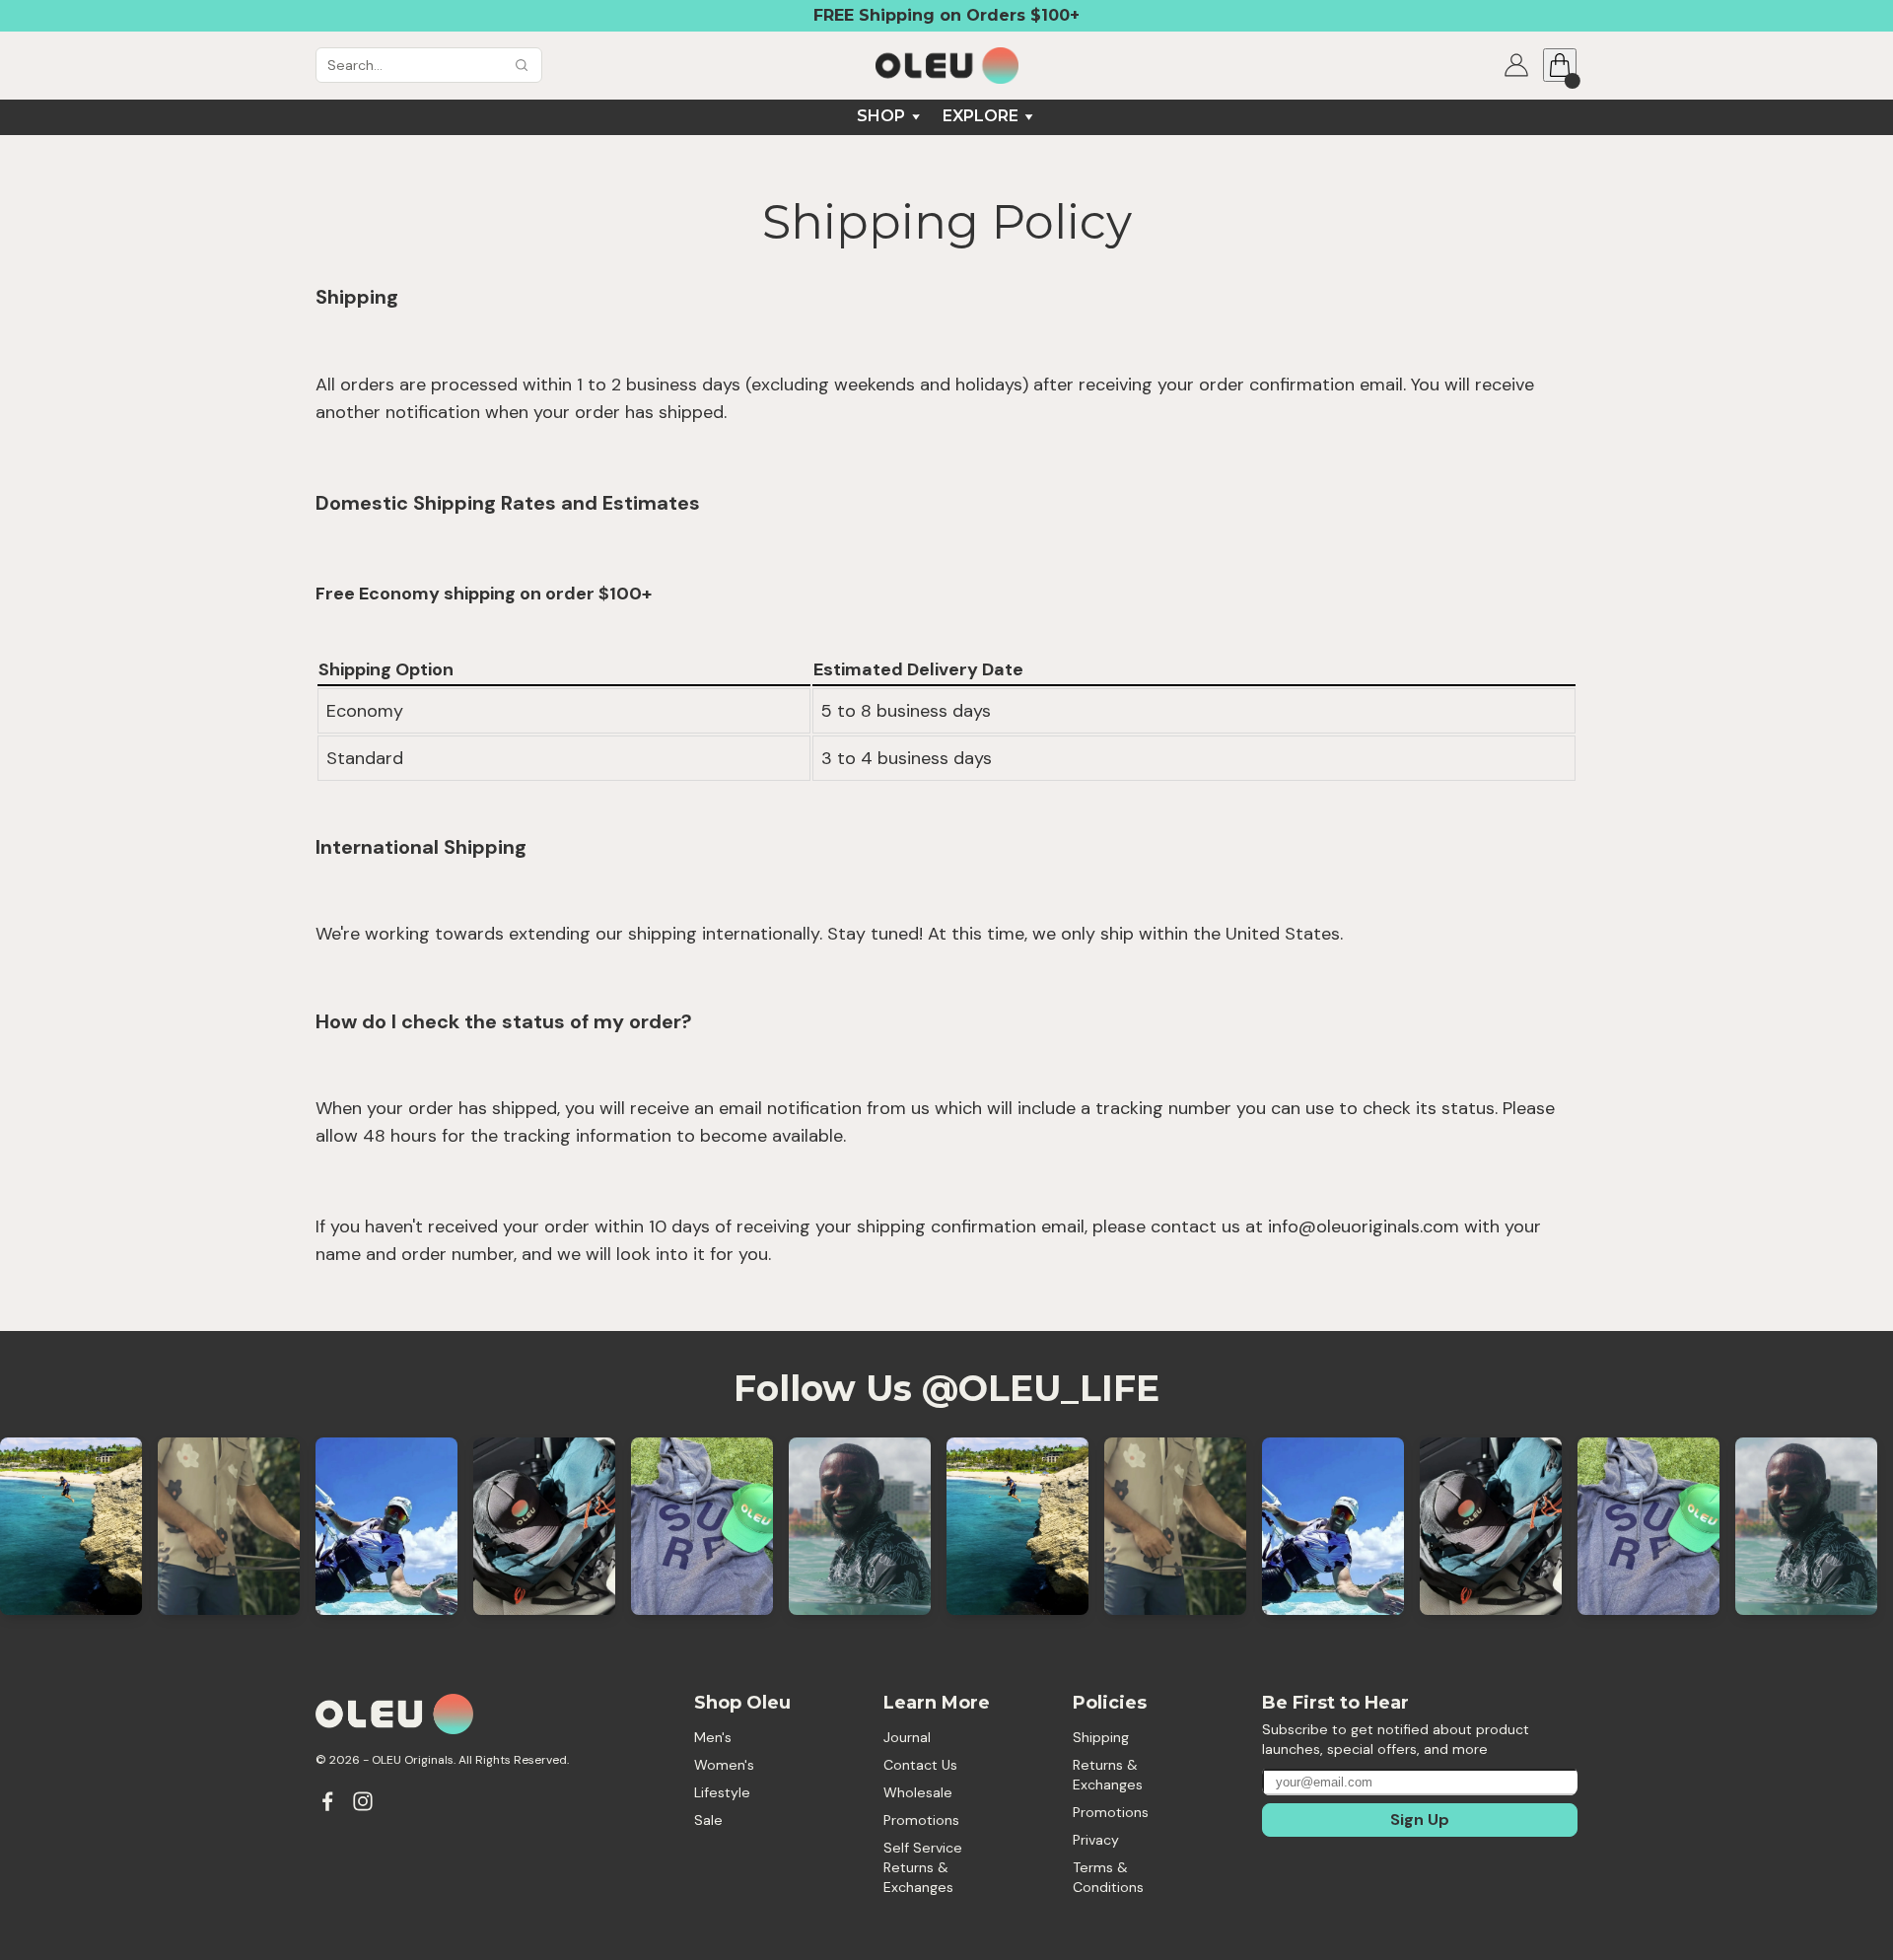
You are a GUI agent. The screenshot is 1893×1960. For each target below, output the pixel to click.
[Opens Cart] (1560, 65)
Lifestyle (722, 1792)
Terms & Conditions (1108, 1877)
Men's (713, 1737)
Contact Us (920, 1765)
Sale (708, 1820)
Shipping (1101, 1737)
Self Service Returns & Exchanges (925, 1867)
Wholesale (918, 1792)
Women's (724, 1765)
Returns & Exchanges (1108, 1775)
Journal (907, 1737)
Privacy (1096, 1840)
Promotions (921, 1820)
